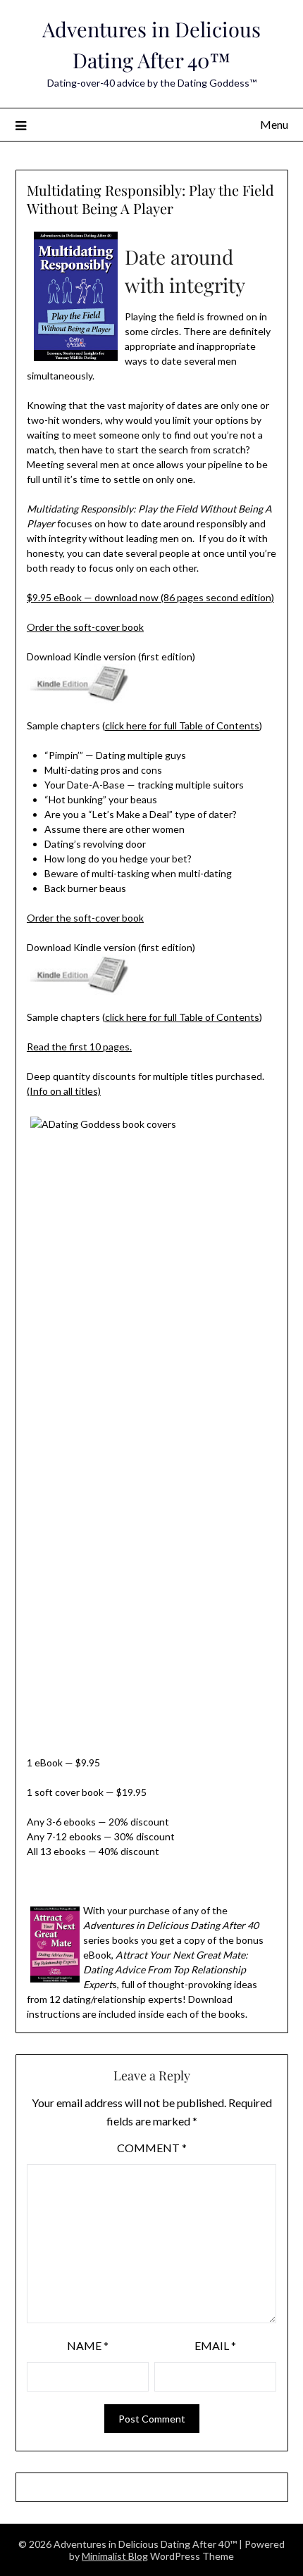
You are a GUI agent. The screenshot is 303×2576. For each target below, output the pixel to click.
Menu (274, 124)
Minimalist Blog (115, 2556)
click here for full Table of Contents (182, 725)
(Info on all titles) (64, 1091)
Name (88, 2345)
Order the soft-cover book (85, 627)
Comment (152, 2148)
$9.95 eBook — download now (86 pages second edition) (150, 597)
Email (215, 2345)
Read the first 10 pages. (79, 1047)
